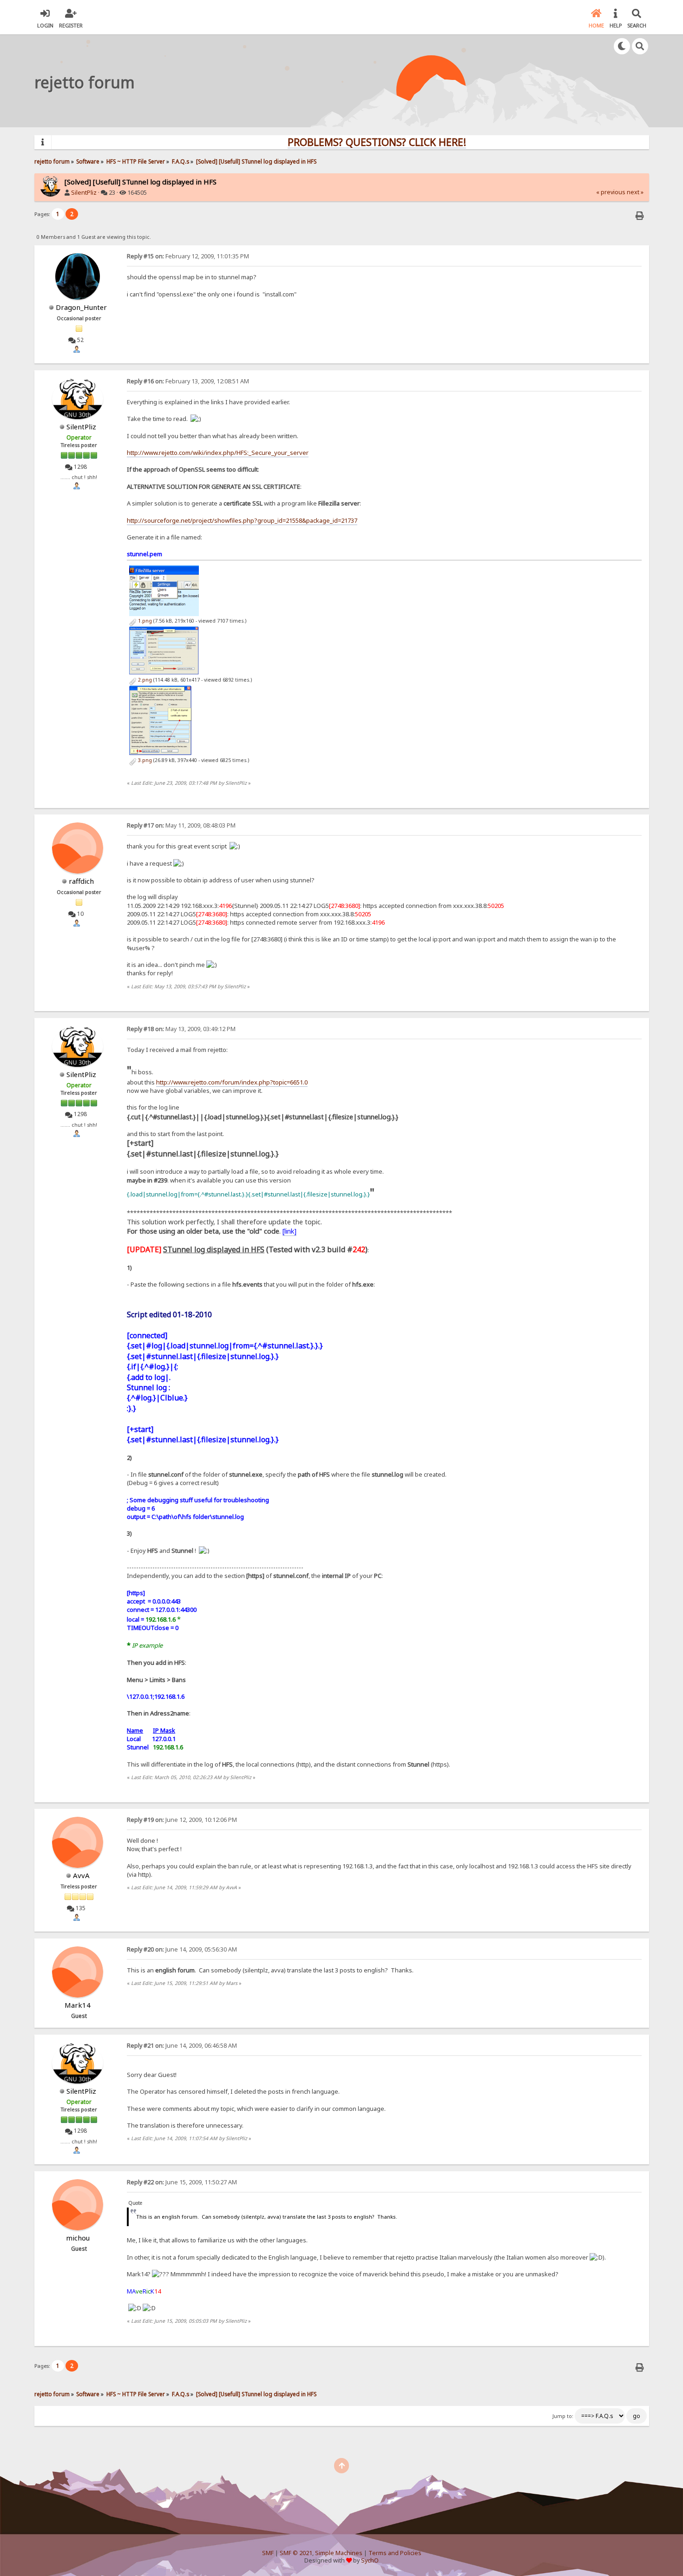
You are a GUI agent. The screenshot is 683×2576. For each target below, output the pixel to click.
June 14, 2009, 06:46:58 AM (182, 2046)
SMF (268, 2553)
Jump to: (563, 2416)
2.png (144, 680)
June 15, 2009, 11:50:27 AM (182, 2182)
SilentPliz (84, 193)
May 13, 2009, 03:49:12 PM (181, 1029)
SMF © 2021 (296, 2553)
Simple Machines (339, 2553)
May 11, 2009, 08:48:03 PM (181, 825)
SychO (370, 2560)
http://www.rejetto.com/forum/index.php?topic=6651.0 (232, 1082)
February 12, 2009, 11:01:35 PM (188, 256)
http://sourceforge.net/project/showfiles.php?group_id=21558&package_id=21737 (242, 520)
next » (635, 192)
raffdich (81, 881)
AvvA (81, 1875)
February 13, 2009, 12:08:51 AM (188, 381)
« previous (611, 192)
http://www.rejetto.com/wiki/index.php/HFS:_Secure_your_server (218, 453)
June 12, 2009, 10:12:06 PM (182, 1820)
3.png (144, 760)
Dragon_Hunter (81, 307)
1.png (144, 621)
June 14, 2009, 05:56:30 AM (182, 1949)
